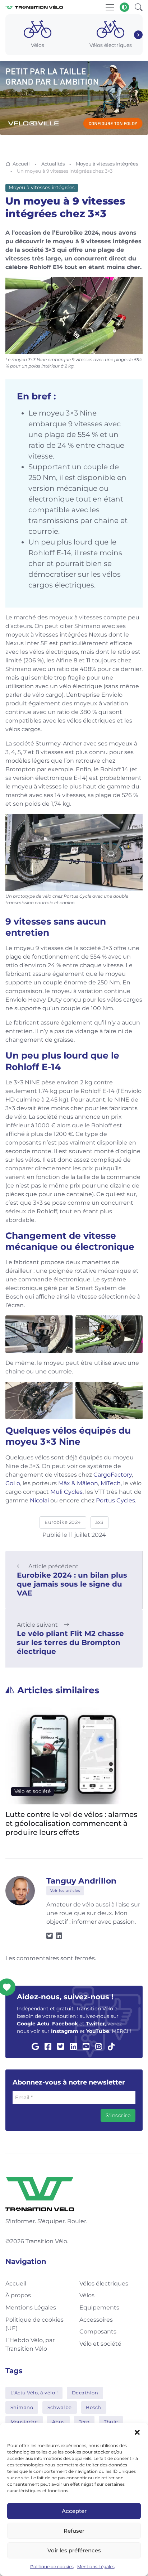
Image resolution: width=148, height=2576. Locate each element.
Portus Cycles (115, 1500)
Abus (58, 2422)
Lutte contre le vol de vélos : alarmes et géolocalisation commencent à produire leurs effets (71, 1823)
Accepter (74, 2511)
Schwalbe (60, 2407)
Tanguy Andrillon (81, 1881)
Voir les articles (65, 1891)
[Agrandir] (133, 287)
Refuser (74, 2531)
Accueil (21, 164)
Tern (84, 2422)
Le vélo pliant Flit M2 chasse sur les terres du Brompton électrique (70, 1642)
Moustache (24, 2422)
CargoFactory (113, 1475)
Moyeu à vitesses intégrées (107, 164)
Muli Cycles (66, 1492)
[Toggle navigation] (110, 7)
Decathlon (85, 2393)
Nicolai (39, 1500)
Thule (111, 2422)
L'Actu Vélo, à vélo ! (34, 2393)
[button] (137, 2432)
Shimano (22, 2407)
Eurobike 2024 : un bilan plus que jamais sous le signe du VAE (72, 1584)
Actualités (53, 164)
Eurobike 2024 (63, 1522)
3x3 (99, 1522)
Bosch (94, 2407)
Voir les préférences (74, 2550)
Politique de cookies (52, 2567)
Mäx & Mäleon (78, 1483)
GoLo (13, 1483)
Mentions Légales (96, 2567)
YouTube (98, 2031)
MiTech (111, 1483)
